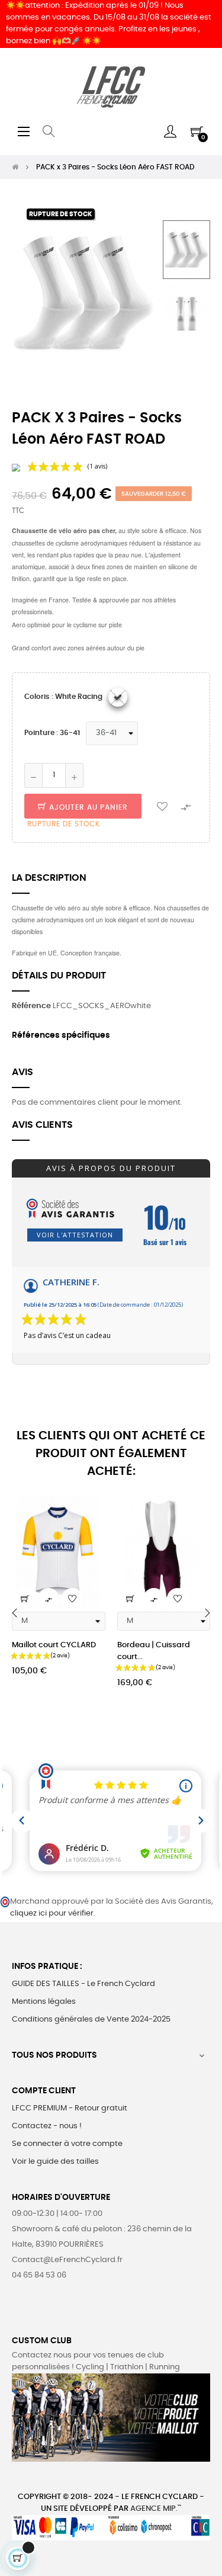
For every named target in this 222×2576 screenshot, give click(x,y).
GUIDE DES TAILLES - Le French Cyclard (83, 1984)
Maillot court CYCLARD (54, 1645)
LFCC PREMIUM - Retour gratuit (70, 2108)
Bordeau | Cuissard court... (154, 1651)
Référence (31, 1006)
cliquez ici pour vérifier (52, 1913)
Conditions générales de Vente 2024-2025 (91, 2020)
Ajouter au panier (87, 807)
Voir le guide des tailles (55, 2162)
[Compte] (170, 131)
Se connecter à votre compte (67, 2144)
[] (25, 1599)
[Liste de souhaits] (162, 806)
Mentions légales (44, 2002)
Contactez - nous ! (47, 2126)
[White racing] (118, 697)
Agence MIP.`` (156, 2509)
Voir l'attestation (75, 1235)
